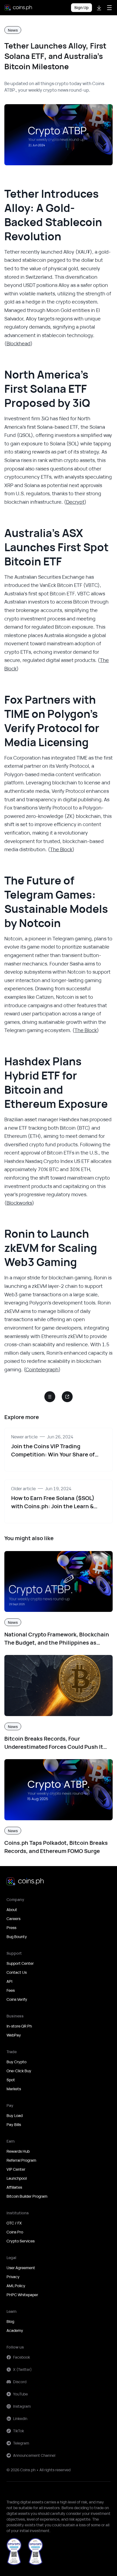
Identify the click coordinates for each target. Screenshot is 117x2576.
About (12, 1910)
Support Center (20, 1963)
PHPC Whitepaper (22, 2295)
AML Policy (16, 2286)
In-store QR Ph (19, 2026)
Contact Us (17, 1972)
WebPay (14, 2035)
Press (11, 1928)
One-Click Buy (19, 2071)
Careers (13, 1919)
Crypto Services (21, 2241)
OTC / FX (14, 2223)
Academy (15, 2330)
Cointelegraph (42, 1369)
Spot (11, 2080)
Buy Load (15, 2115)
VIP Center (16, 2169)
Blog (10, 2321)
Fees (11, 1990)
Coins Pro (15, 2232)
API (9, 1981)
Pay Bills (14, 2124)
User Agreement (21, 2268)
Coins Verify (17, 1999)
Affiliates (14, 2187)
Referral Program (21, 2160)
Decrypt (75, 502)
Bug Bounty (17, 1937)
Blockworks (19, 1203)
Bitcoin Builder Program (27, 2196)
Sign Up (81, 8)
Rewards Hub (18, 2151)
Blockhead (19, 343)
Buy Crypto (16, 2062)
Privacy (13, 2277)
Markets (14, 2089)
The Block (61, 849)
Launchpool (17, 2178)
